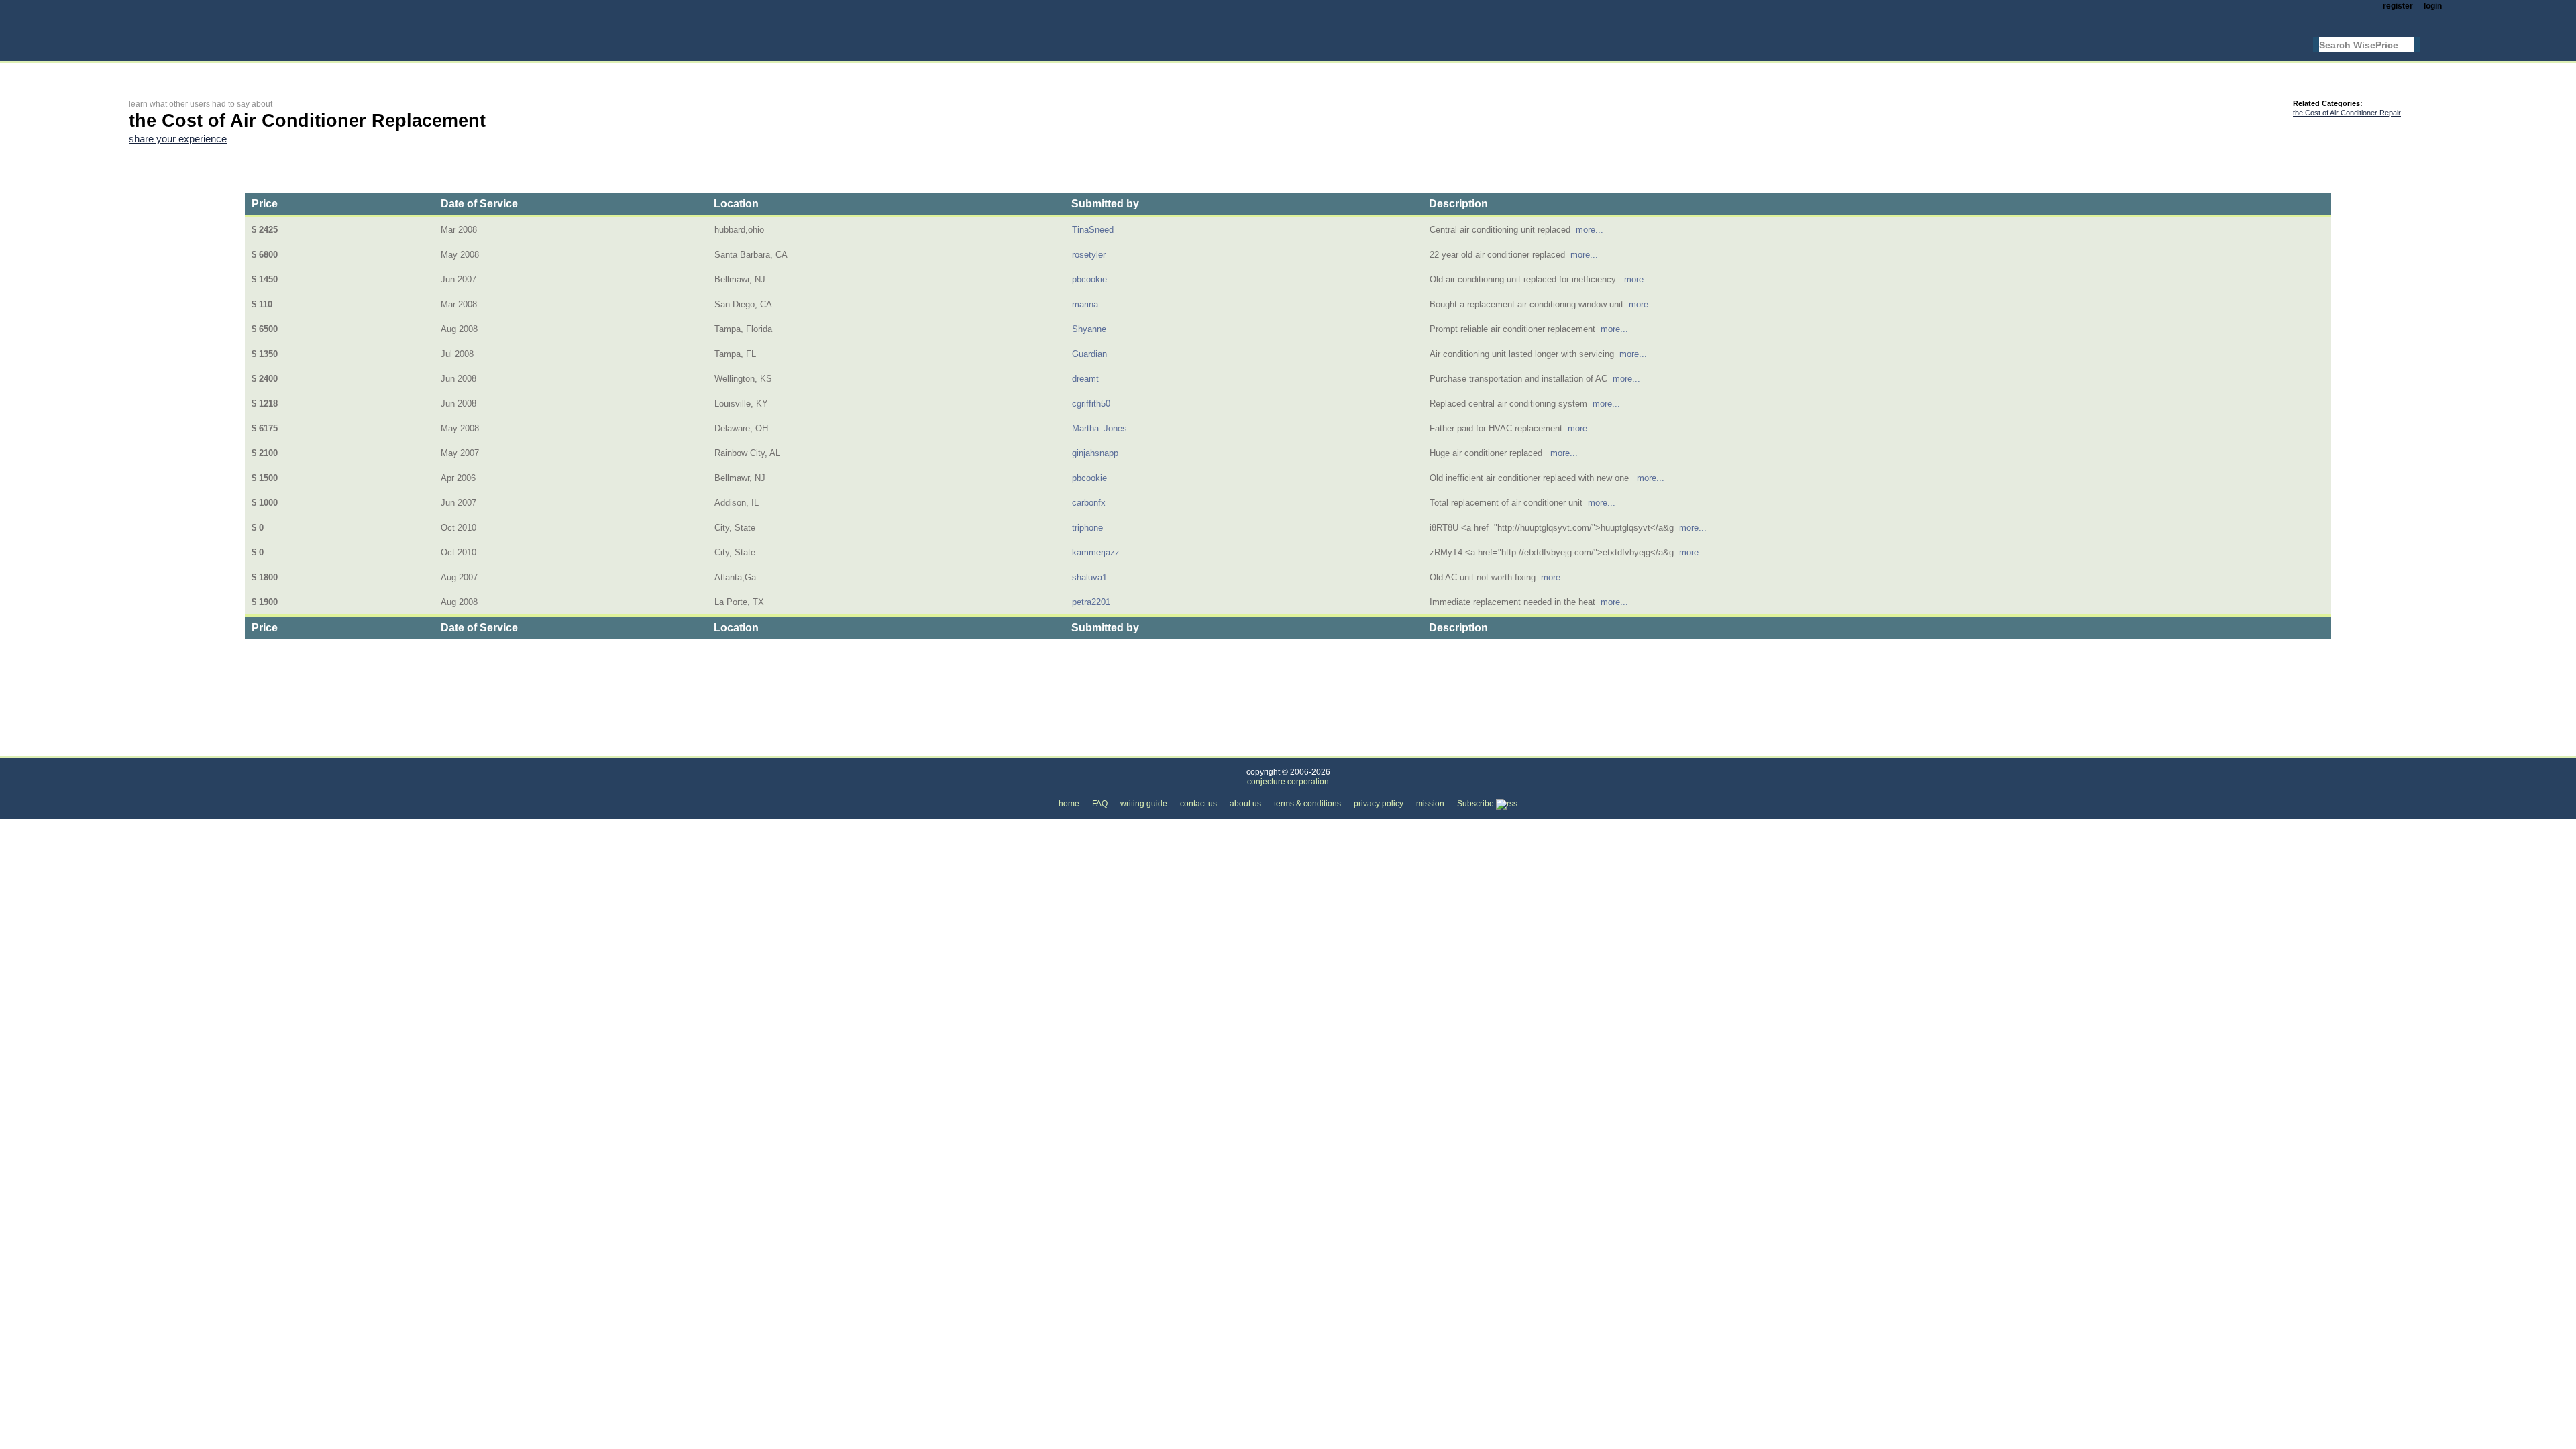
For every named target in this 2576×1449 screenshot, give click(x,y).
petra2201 (1091, 602)
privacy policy (1379, 804)
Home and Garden (226, 748)
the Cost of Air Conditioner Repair (2347, 113)
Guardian (1089, 354)
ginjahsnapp (1095, 453)
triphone (1087, 528)
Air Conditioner (309, 748)
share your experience (178, 139)
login (2433, 6)
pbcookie (1089, 279)
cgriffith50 (1091, 404)
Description (1458, 204)
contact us (1198, 804)
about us (1245, 804)
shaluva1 (1089, 577)
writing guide (1144, 804)
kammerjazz (1096, 552)
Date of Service (479, 204)
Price (265, 204)
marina (1085, 304)
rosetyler (1089, 255)
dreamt (1085, 379)
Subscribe (1477, 804)
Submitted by (1105, 204)
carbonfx (1089, 503)
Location (736, 204)
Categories (150, 748)
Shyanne (1089, 329)
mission (1430, 804)
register (2398, 6)
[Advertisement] (373, 71)
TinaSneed (1093, 230)
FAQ (1100, 804)
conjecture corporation (1288, 782)
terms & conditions (1307, 804)
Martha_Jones (1099, 428)
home (1069, 804)
